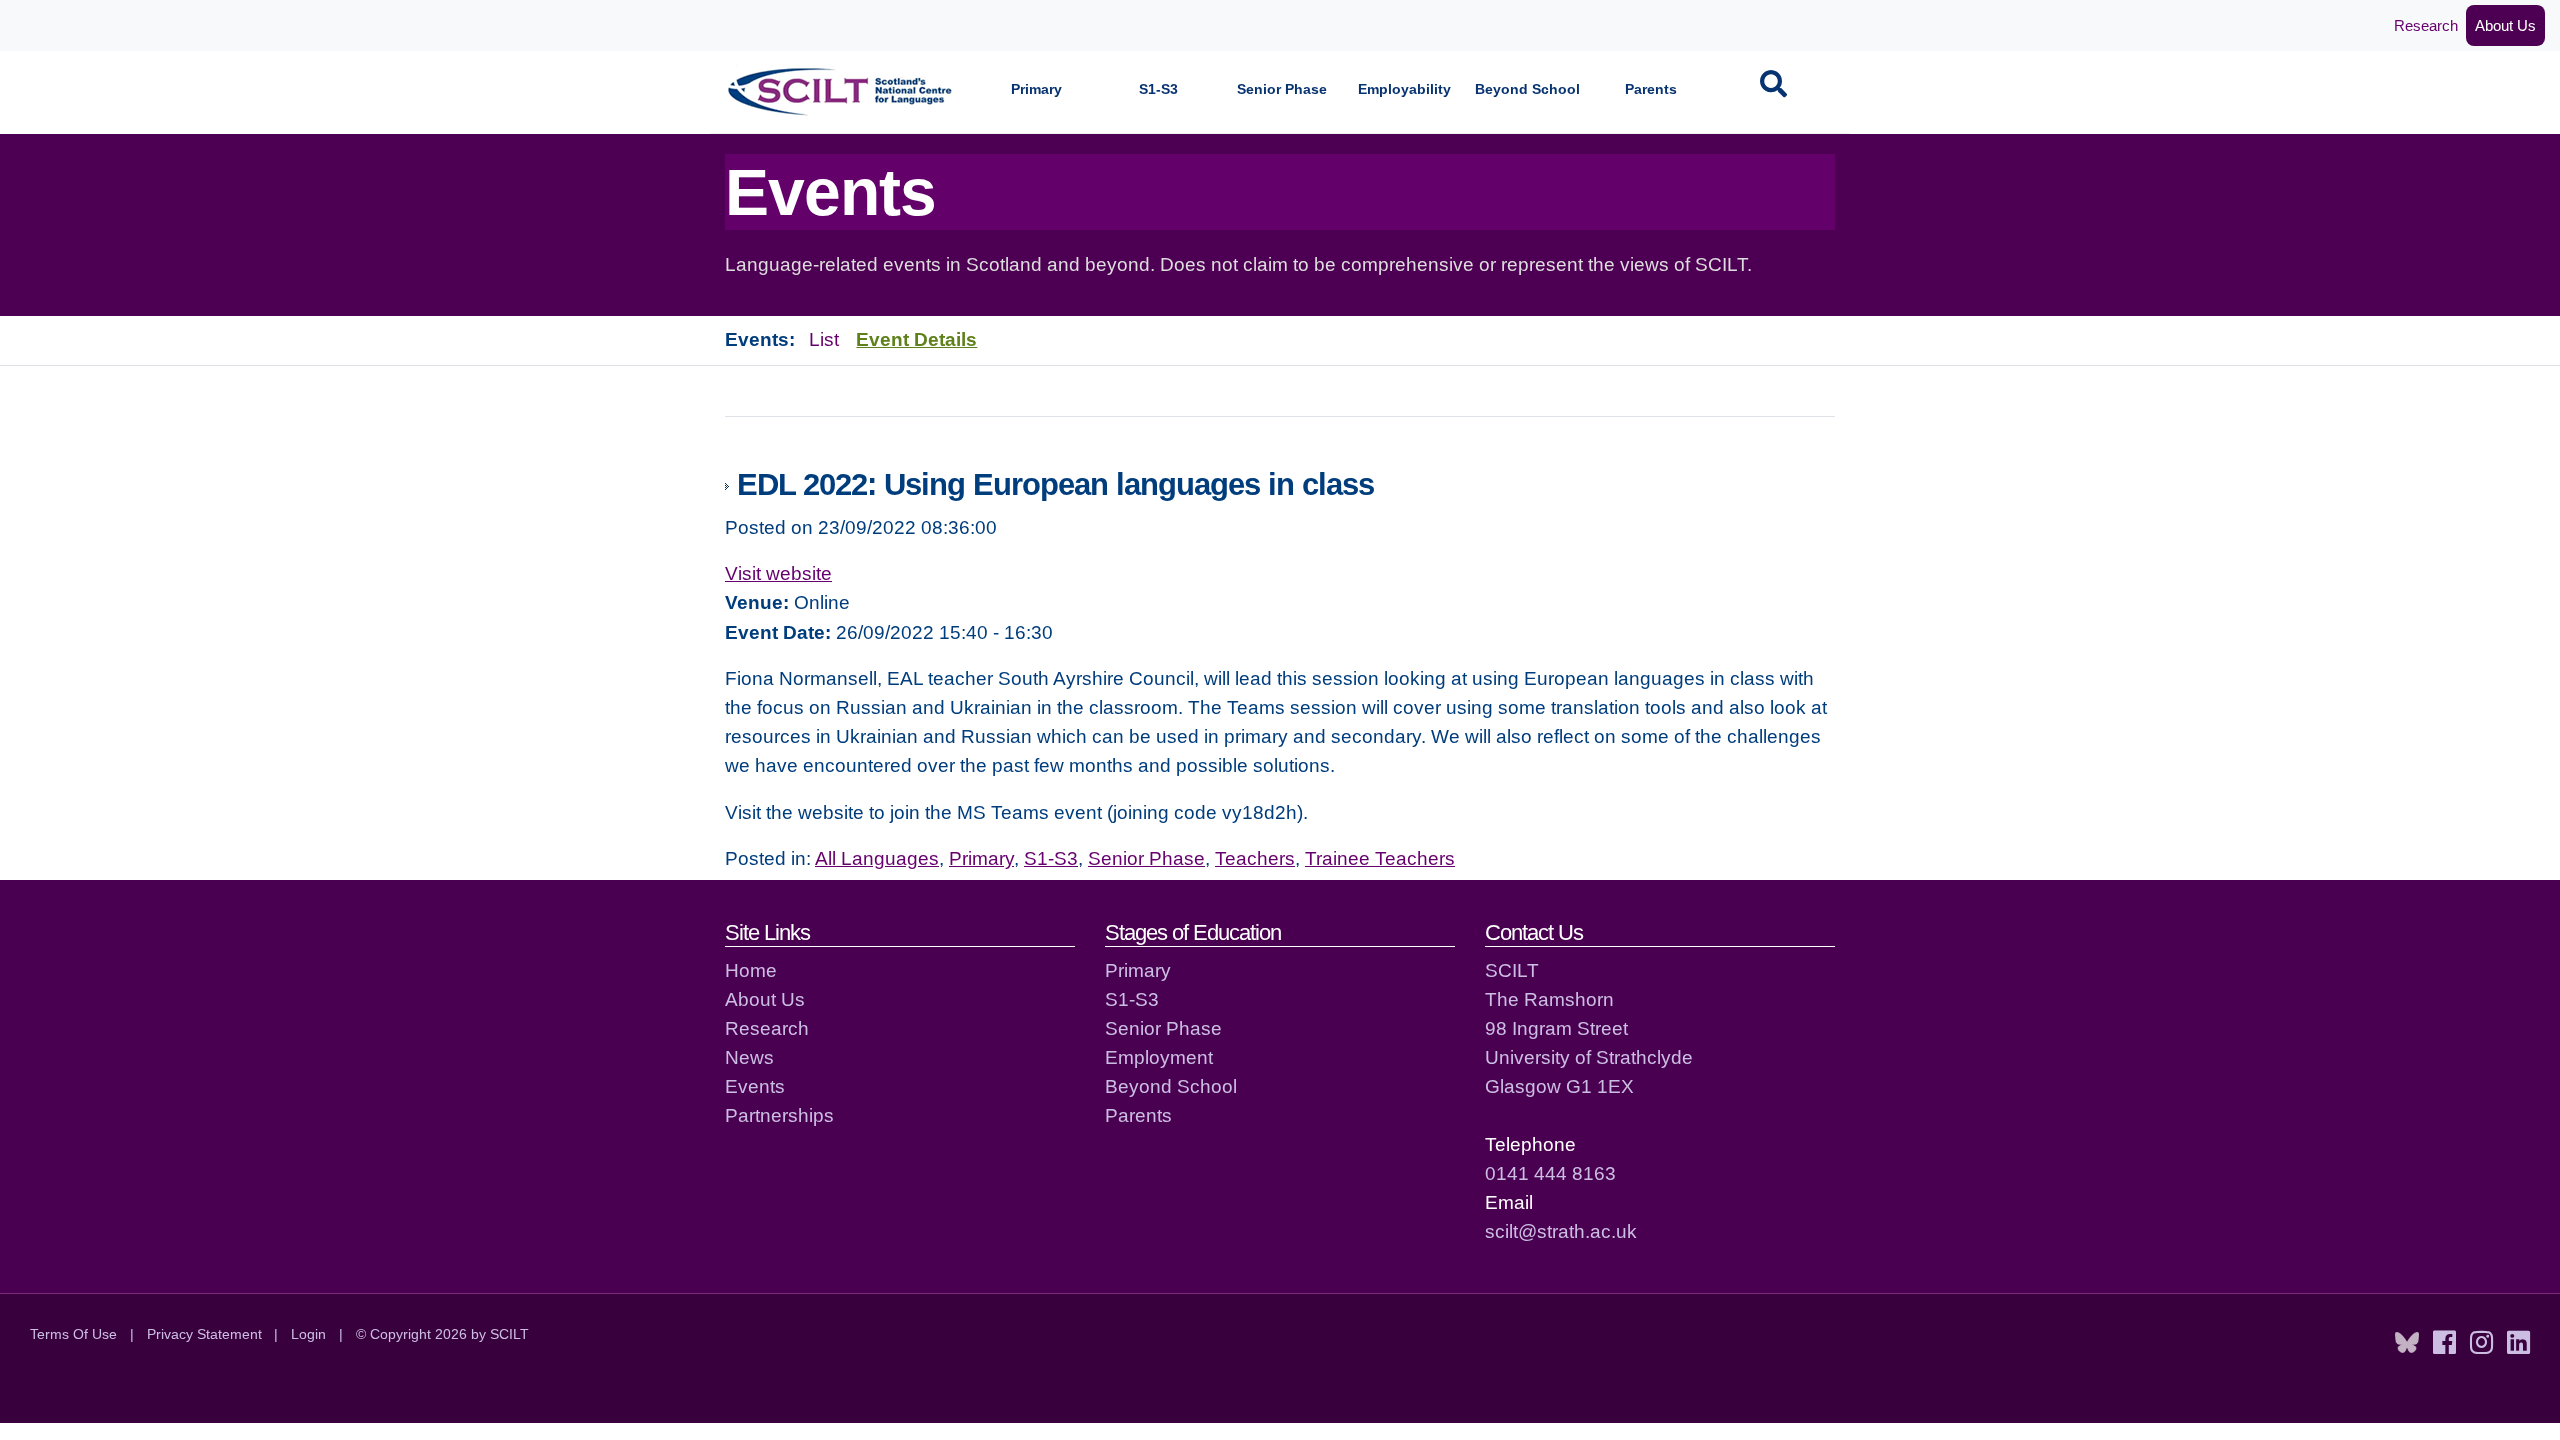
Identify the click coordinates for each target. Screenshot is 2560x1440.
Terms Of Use (73, 1334)
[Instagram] (2481, 1343)
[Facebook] (2444, 1343)
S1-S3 (1158, 89)
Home (751, 970)
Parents (1651, 89)
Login (308, 1334)
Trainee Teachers (1380, 858)
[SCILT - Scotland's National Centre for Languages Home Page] (841, 91)
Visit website (778, 573)
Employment (1159, 1057)
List (824, 339)
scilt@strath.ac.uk (1561, 1231)
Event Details (916, 339)
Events (755, 1086)
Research (2426, 25)
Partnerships (779, 1115)
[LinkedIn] (2518, 1343)
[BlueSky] (2407, 1343)
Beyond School (1527, 89)
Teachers (1255, 858)
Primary (1036, 89)
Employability (1404, 89)
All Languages (877, 858)
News (749, 1057)
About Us (2505, 25)
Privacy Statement (204, 1334)
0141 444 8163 (1550, 1173)
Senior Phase (1282, 89)
